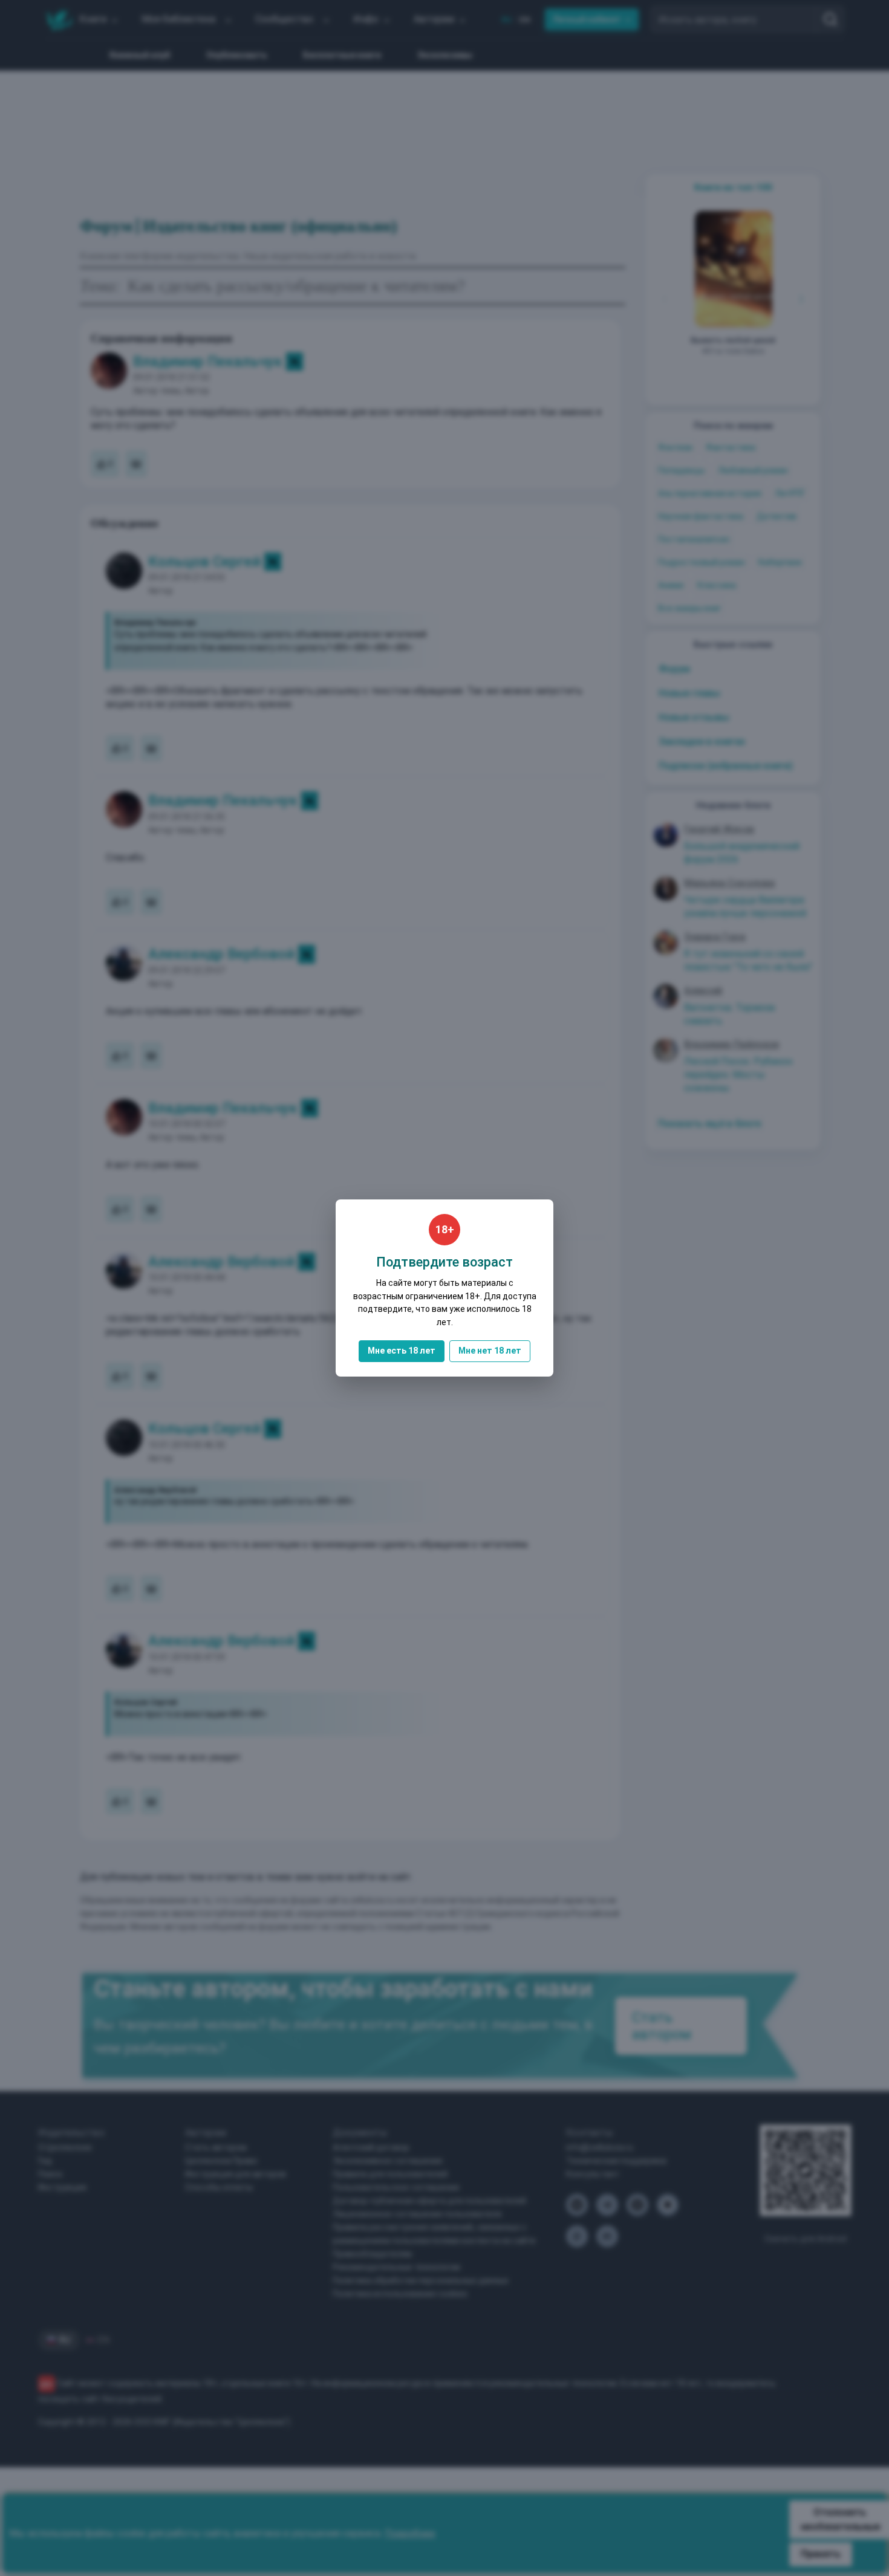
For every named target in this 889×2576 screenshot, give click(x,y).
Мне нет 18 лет (490, 1351)
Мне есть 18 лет (402, 1351)
